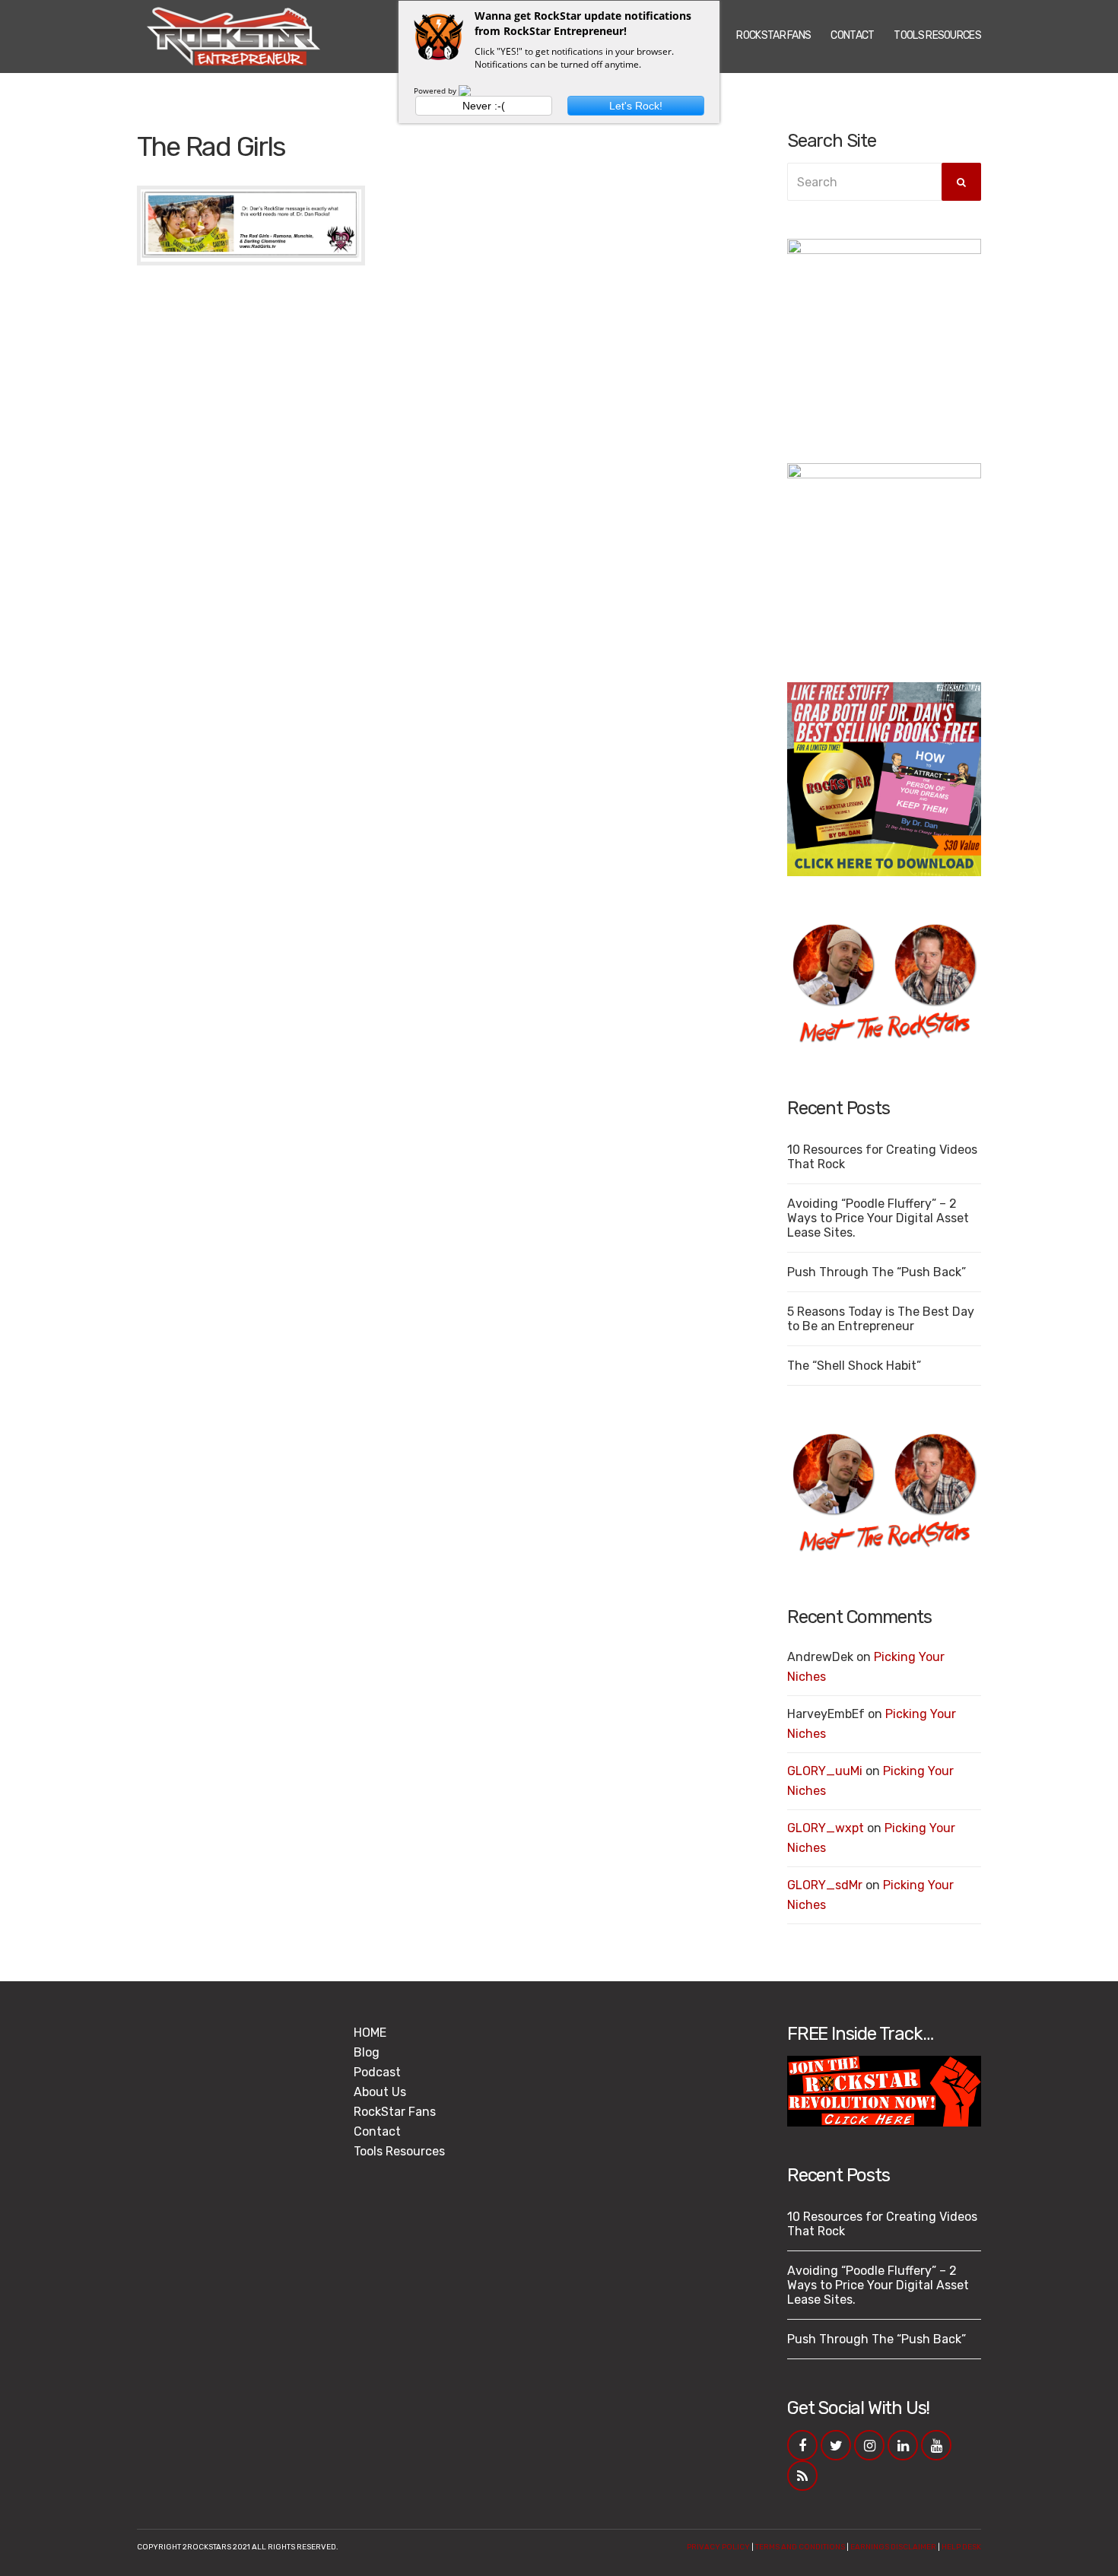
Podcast (377, 2072)
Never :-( (484, 106)
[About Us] (884, 984)
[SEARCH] (961, 182)
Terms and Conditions (800, 2547)
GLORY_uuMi (825, 1771)
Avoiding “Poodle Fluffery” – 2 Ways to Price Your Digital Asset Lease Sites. (878, 1218)
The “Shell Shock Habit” (854, 1366)
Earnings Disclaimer (893, 2547)
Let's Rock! (636, 106)
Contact (852, 35)
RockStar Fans (773, 35)
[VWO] (474, 91)
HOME (370, 2033)
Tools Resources (937, 35)
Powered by (436, 91)
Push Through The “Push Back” (877, 1272)
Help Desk (961, 2547)
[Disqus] (451, 467)
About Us (380, 2092)
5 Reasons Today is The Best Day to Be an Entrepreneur (881, 1319)
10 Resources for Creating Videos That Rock (882, 1157)
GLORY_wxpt (826, 1828)
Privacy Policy (718, 2547)
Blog (367, 2052)
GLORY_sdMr (825, 1885)
